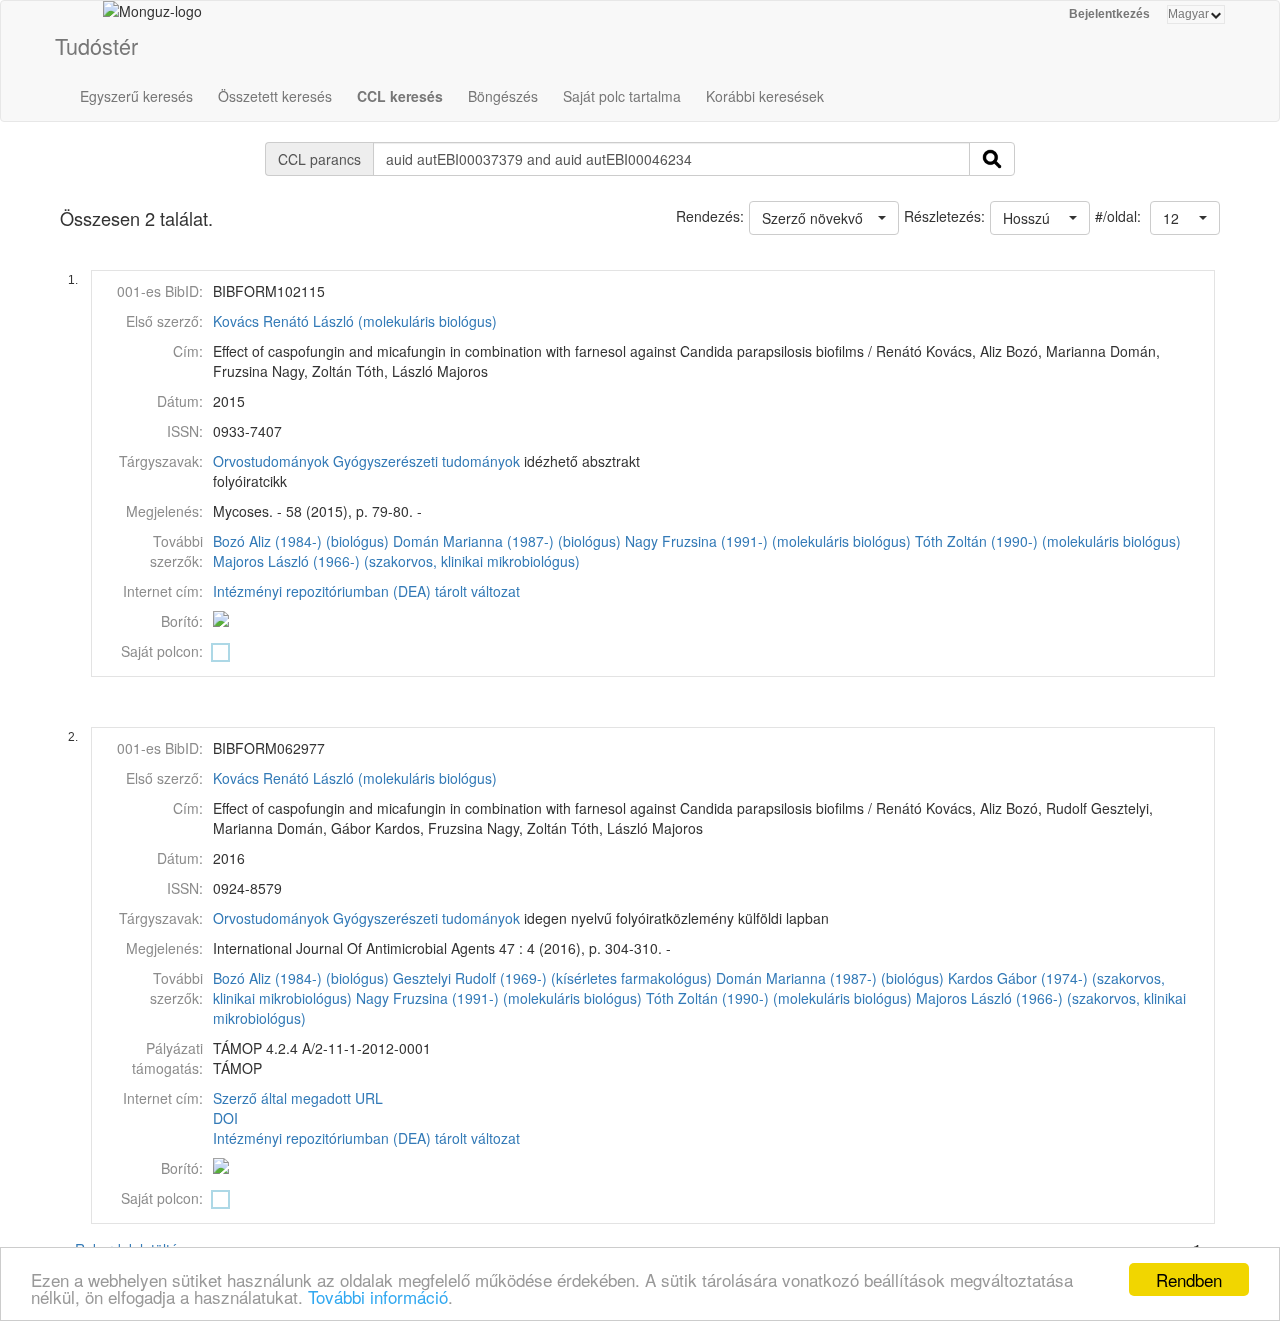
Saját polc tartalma (622, 96)
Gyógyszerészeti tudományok (426, 461)
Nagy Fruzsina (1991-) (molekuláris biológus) (768, 541)
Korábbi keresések (765, 96)
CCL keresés (400, 96)
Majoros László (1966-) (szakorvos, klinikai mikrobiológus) (396, 561)
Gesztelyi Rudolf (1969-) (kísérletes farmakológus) (552, 978)
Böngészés (503, 96)
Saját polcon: (162, 651)
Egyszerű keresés (136, 96)
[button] (1185, 218)
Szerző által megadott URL (298, 1098)
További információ (378, 1296)
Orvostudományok (271, 461)
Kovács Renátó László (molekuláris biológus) (355, 321)
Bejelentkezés (1109, 14)
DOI (225, 1118)
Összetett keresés (275, 96)
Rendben (1189, 1279)
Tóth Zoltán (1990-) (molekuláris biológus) (1048, 541)
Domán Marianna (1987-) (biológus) (507, 541)
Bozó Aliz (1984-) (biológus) (301, 541)
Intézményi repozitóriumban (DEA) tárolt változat (366, 591)
